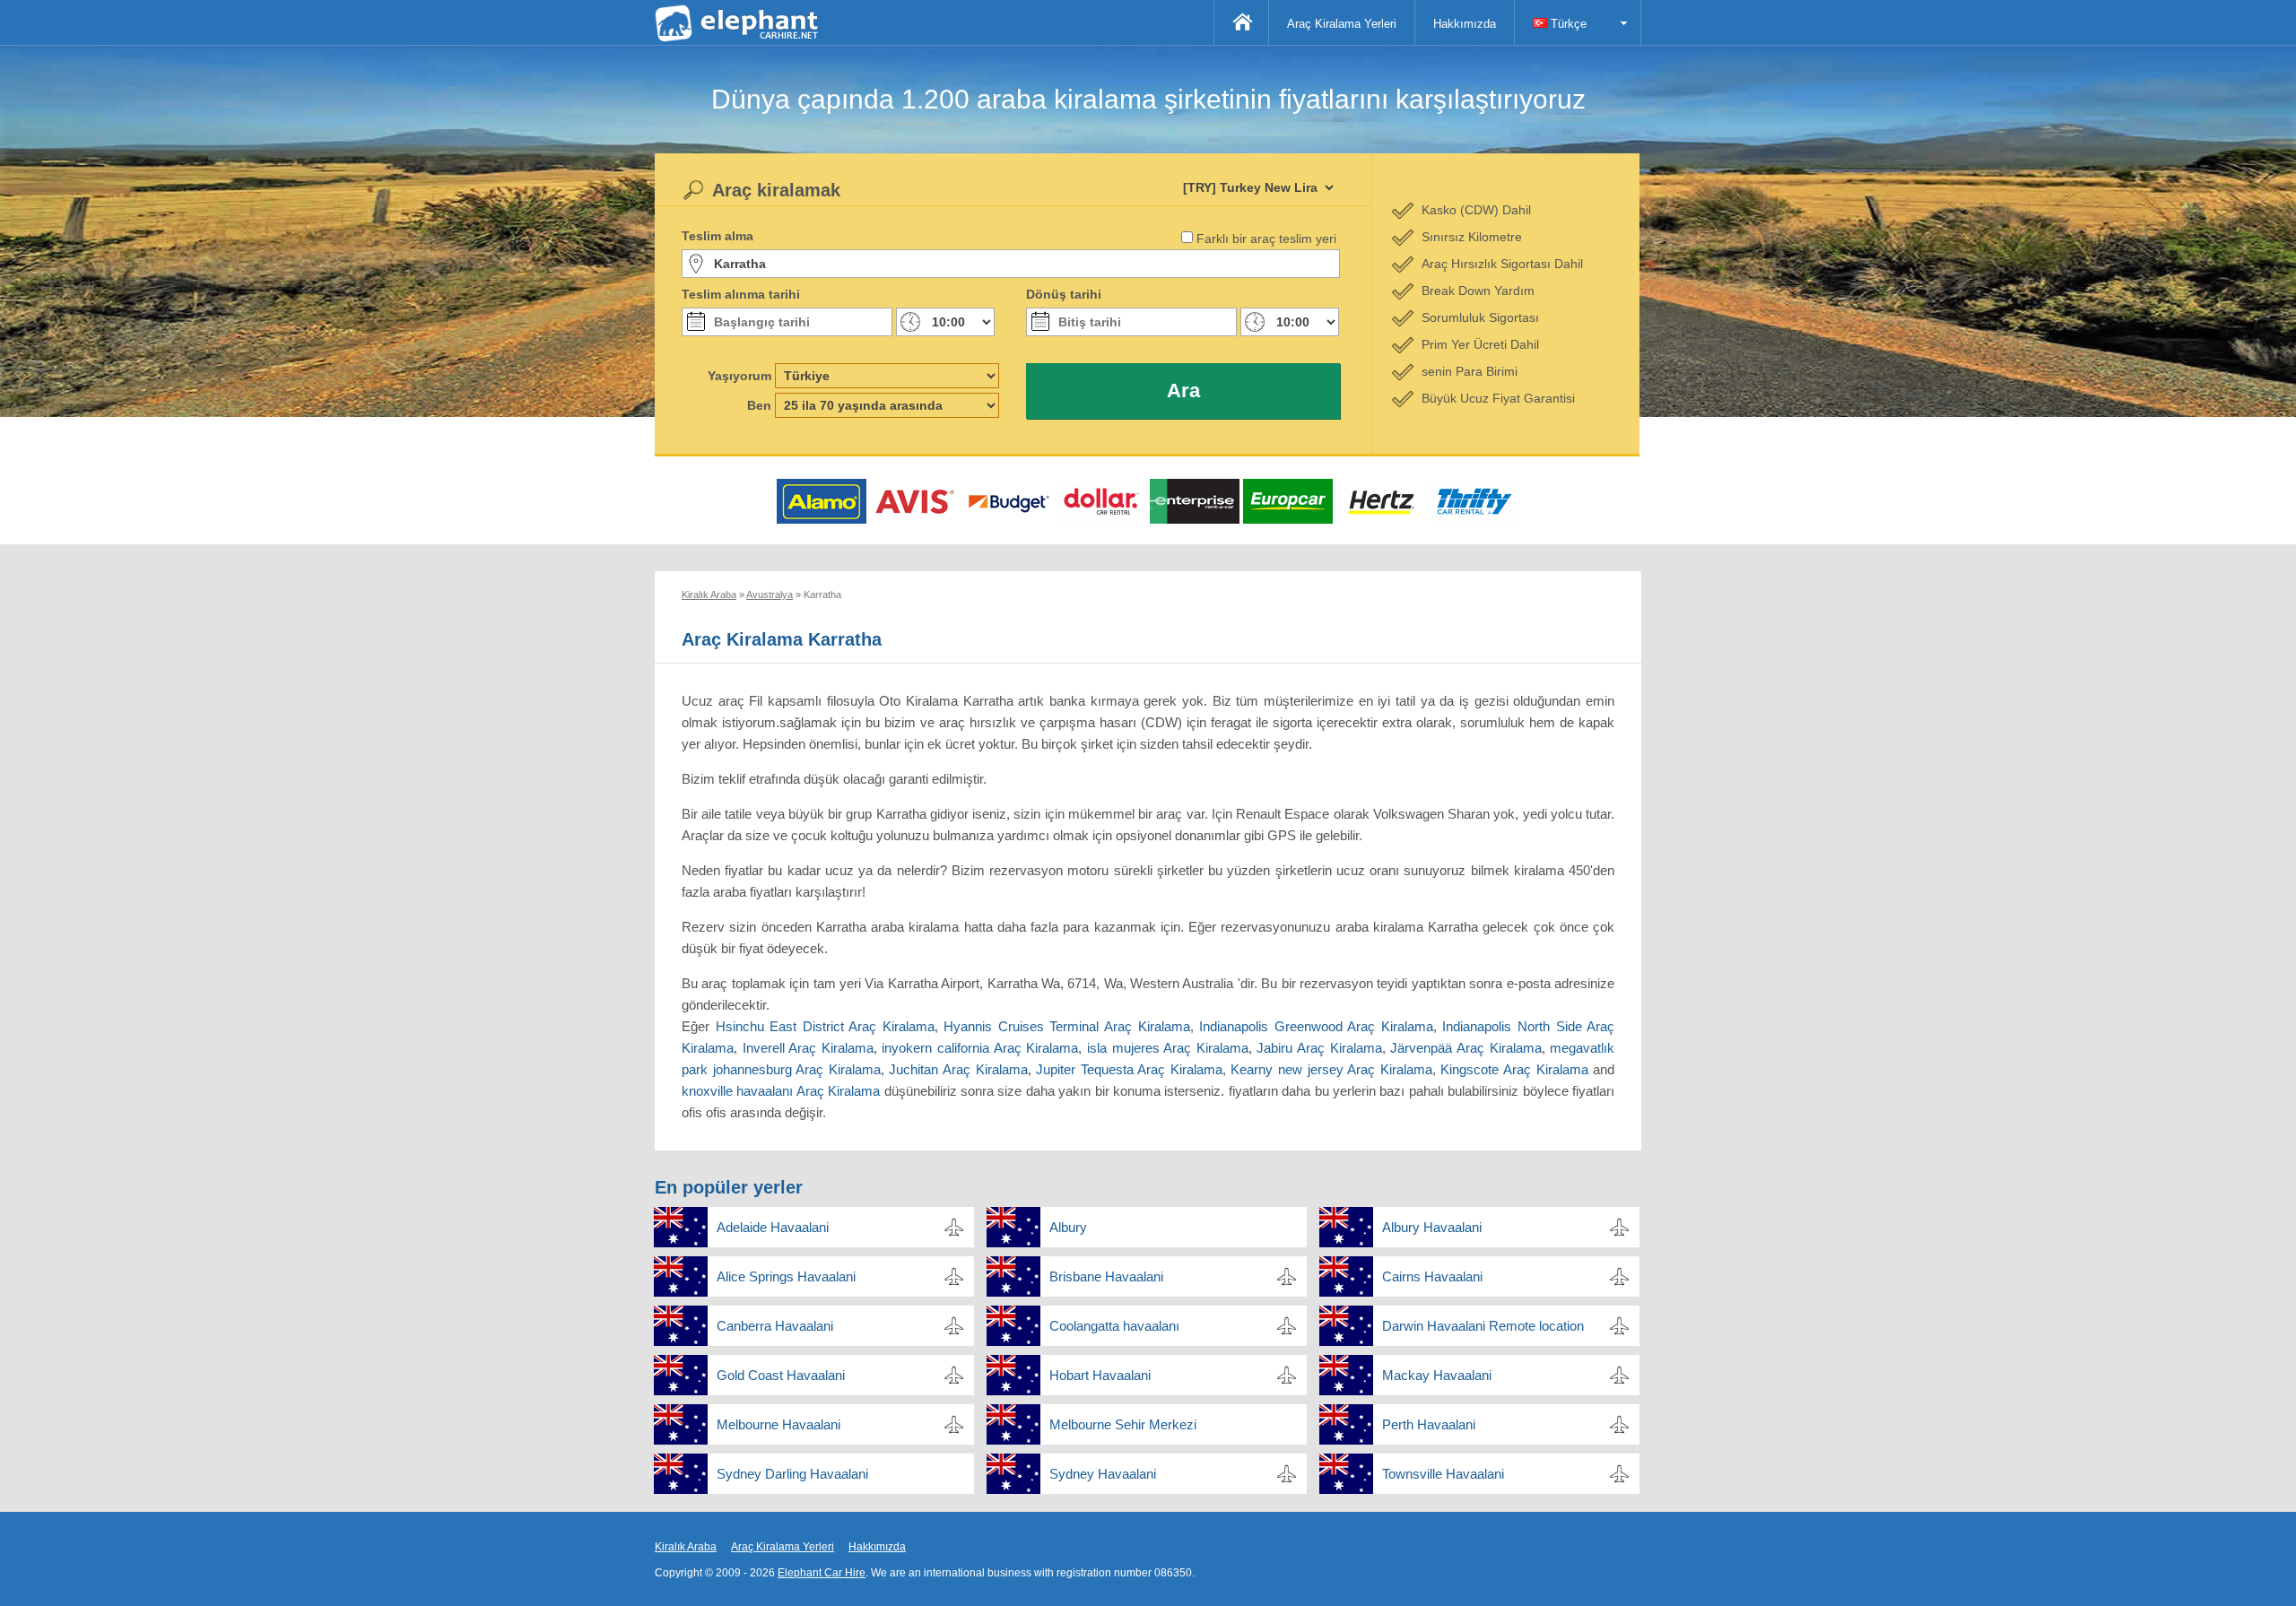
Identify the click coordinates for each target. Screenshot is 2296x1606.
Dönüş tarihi (1064, 294)
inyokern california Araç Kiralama (980, 1048)
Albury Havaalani (1432, 1227)
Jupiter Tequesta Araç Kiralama (1129, 1069)
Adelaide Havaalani (773, 1227)
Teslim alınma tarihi (741, 294)
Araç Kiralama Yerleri (1342, 24)
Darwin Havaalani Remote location (1483, 1326)
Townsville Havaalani (1443, 1474)
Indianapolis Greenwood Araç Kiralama (1316, 1026)
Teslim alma (717, 236)
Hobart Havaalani (1100, 1375)
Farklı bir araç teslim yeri (1266, 239)
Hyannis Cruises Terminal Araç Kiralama (1066, 1026)
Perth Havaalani (1429, 1424)
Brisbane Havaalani (1106, 1276)
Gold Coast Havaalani (781, 1375)
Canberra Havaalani (775, 1326)
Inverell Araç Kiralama (808, 1048)
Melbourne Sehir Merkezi (1123, 1424)
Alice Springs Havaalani (786, 1276)
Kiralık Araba (686, 1547)
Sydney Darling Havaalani (792, 1474)
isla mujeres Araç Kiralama (1168, 1048)
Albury (1068, 1227)
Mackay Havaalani (1437, 1375)
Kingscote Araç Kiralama (1514, 1069)
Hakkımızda (1465, 24)
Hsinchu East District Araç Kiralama (825, 1026)
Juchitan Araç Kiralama (958, 1069)
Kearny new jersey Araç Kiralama (1331, 1069)
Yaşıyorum (739, 376)
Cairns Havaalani (1432, 1276)
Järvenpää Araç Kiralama (1465, 1048)
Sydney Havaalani (1103, 1474)
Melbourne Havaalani (778, 1424)
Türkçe (1567, 24)
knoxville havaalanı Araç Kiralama (781, 1091)
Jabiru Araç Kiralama (1319, 1048)
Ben (759, 405)
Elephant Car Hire (822, 1573)
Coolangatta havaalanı (1114, 1326)
